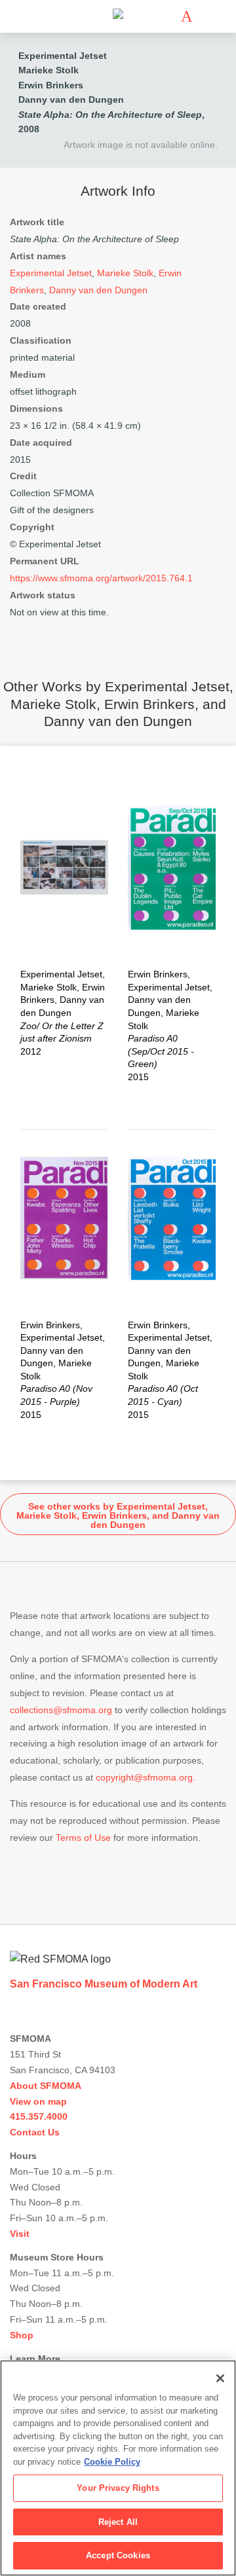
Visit (20, 2234)
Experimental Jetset (63, 56)
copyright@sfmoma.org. (146, 1777)
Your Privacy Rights (118, 2488)
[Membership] (167, 16)
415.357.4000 (39, 2116)
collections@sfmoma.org (61, 1710)
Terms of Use (83, 1838)
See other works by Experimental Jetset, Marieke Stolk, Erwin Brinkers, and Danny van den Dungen (118, 1515)
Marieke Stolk (49, 70)
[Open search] (206, 17)
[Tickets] (187, 16)
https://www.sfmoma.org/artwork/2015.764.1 (101, 578)
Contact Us (35, 2132)
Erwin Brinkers (51, 85)
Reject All (118, 2522)
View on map (38, 2101)
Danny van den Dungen (71, 100)
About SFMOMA (46, 2086)
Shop (22, 2335)
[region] (118, 2468)
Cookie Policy (112, 2462)
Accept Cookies (118, 2555)
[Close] (220, 2378)
